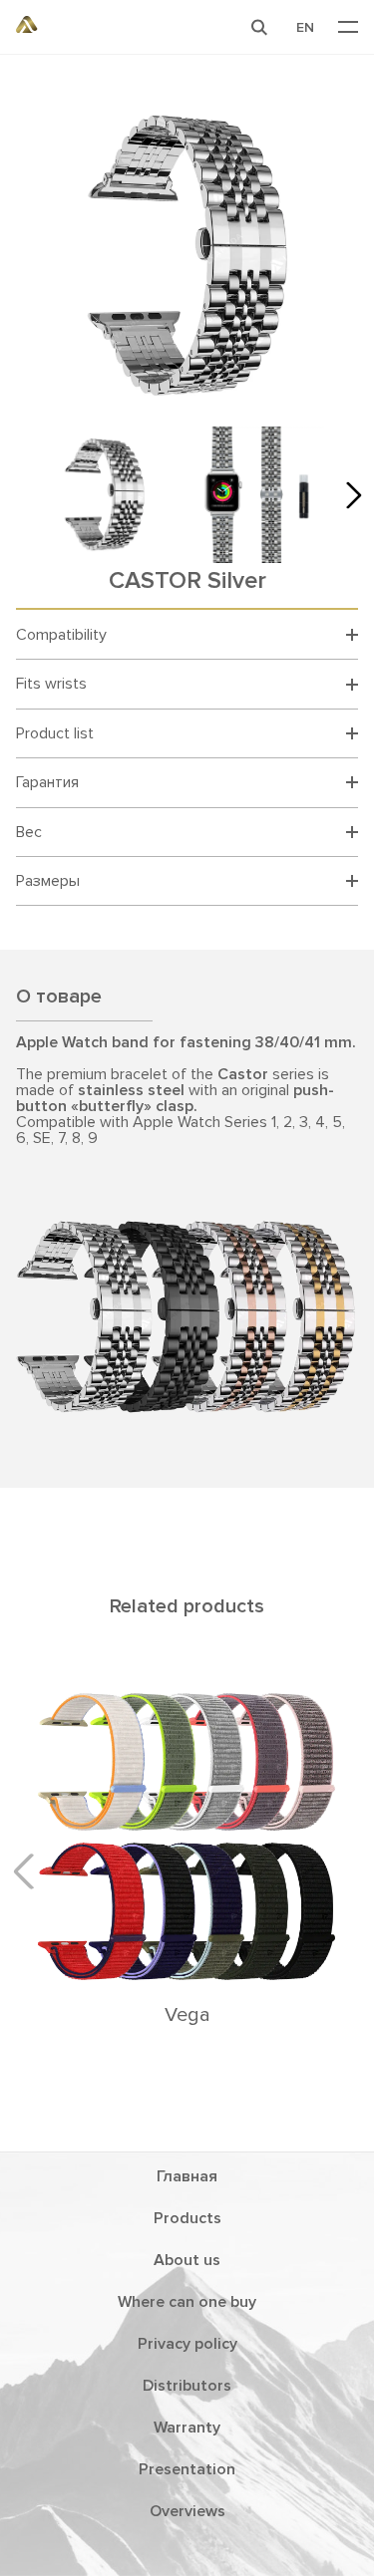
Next (348, 494)
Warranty (187, 2428)
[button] (259, 27)
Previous (31, 1871)
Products (187, 2218)
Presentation (187, 2469)
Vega (187, 2015)
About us (187, 2260)
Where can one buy (187, 2302)
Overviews (187, 2511)
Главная (187, 2176)
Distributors (187, 2386)
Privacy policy (187, 2344)
